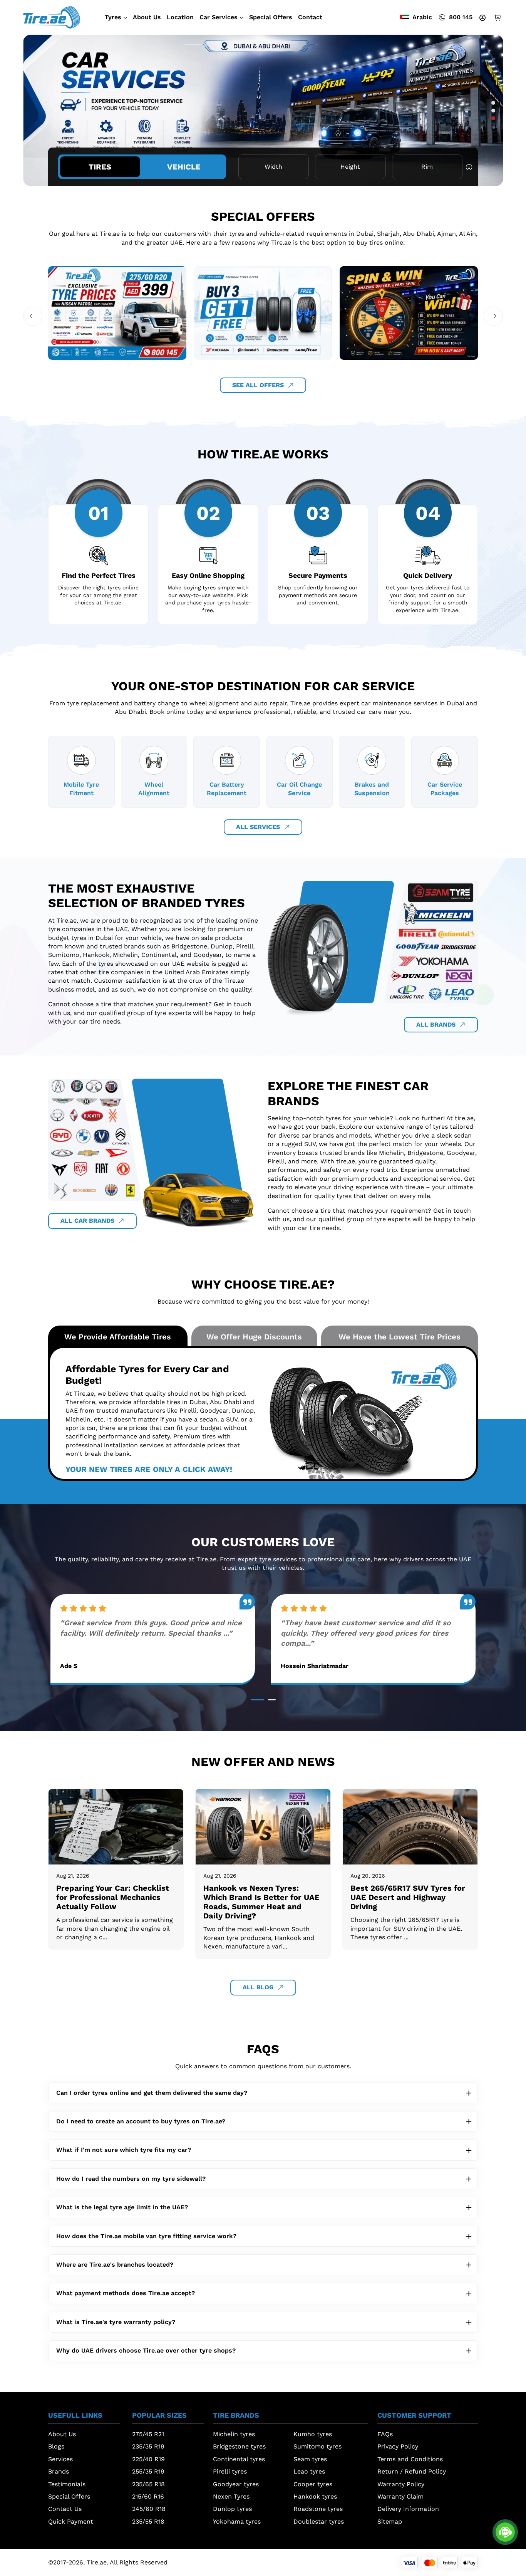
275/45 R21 (148, 2434)
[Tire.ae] (52, 17)
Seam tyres (310, 2459)
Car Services (219, 17)
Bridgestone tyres (239, 2446)
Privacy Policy (398, 2446)
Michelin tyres (234, 2434)
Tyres (113, 17)
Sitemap (390, 2521)
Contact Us (65, 2509)
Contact (310, 17)
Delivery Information (408, 2509)
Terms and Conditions (410, 2459)
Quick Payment (71, 2521)
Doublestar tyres (319, 2521)
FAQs (385, 2434)
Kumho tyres (313, 2434)
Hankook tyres (315, 2496)
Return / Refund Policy (412, 2471)
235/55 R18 (148, 2521)
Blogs (56, 2446)
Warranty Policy (401, 2484)
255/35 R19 (148, 2471)
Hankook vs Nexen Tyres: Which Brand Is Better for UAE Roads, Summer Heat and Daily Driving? (261, 1902)
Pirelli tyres (230, 2471)
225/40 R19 (148, 2459)
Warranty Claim (400, 2496)
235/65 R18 (148, 2484)
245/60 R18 (149, 2509)
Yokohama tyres (237, 2521)
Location (180, 17)
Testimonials (67, 2484)
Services (60, 2459)
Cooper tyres (313, 2484)
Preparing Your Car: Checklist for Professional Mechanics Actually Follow (113, 1897)
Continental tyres (239, 2459)
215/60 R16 (148, 2496)
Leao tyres (309, 2471)
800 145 (461, 17)
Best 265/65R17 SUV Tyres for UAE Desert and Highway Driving (408, 1897)
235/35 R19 (148, 2446)
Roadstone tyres (318, 2509)
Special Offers (271, 17)
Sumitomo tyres (317, 2446)
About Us (147, 17)
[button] (493, 103)
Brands (59, 2471)
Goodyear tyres (236, 2484)
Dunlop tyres (232, 2509)
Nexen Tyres (231, 2496)
